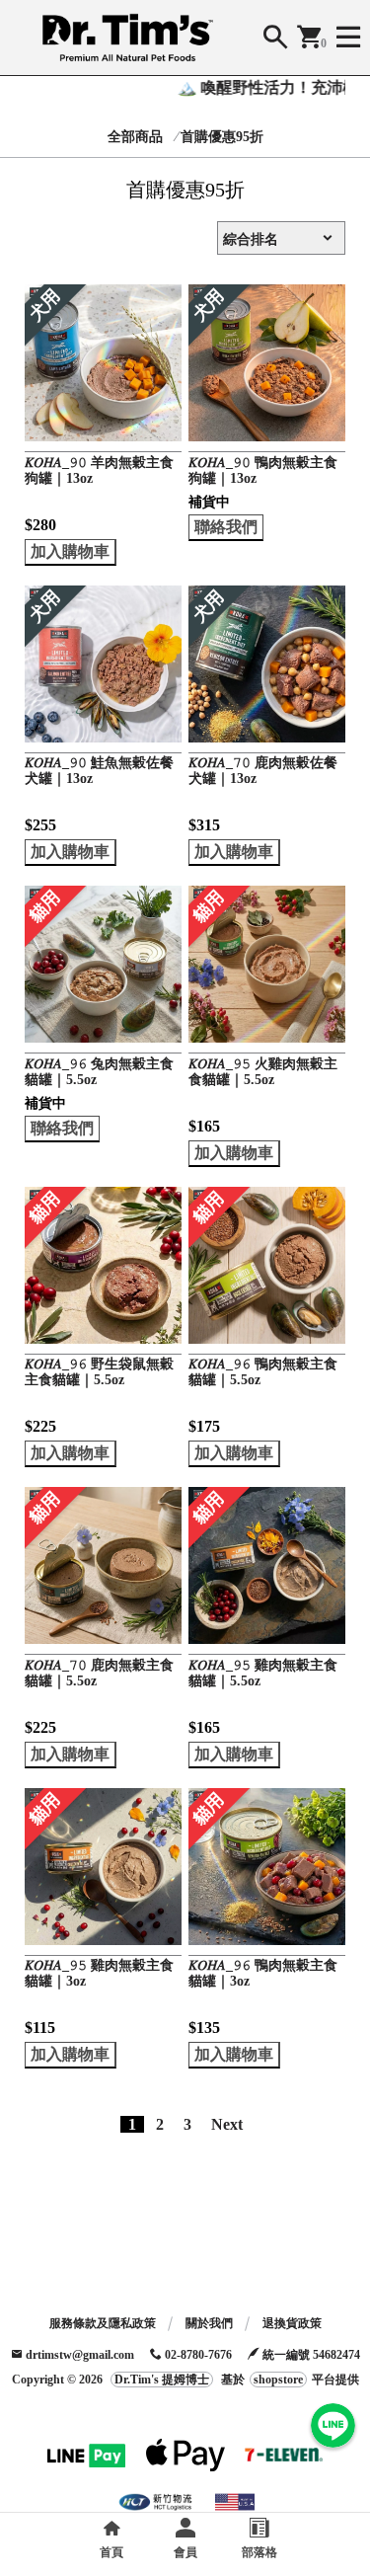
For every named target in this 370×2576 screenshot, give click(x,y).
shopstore (278, 2380)
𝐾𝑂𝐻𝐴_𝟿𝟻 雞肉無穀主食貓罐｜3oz (99, 1973)
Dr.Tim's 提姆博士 (162, 2380)
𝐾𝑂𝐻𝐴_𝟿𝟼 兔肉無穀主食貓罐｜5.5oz (99, 1072)
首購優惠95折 (222, 137)
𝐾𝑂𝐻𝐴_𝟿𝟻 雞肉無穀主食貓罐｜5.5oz (263, 1673)
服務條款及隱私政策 (103, 2323)
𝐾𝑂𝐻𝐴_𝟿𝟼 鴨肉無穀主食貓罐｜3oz (263, 1973)
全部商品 (135, 137)
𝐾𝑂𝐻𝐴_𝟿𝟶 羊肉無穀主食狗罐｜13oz (99, 470)
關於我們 (209, 2323)
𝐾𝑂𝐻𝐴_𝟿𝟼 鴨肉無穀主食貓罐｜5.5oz (263, 1372)
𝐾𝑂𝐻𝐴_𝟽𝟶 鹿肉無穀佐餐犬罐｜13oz (263, 771)
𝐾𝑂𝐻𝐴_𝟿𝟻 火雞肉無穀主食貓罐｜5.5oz (263, 1072)
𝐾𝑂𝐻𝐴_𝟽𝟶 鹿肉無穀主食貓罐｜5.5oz (99, 1673)
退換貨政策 (292, 2323)
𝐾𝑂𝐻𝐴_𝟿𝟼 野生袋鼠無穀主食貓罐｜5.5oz (99, 1372)
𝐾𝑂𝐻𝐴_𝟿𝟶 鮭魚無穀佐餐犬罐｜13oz (99, 771)
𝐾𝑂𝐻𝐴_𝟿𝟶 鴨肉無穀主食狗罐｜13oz (263, 470)
